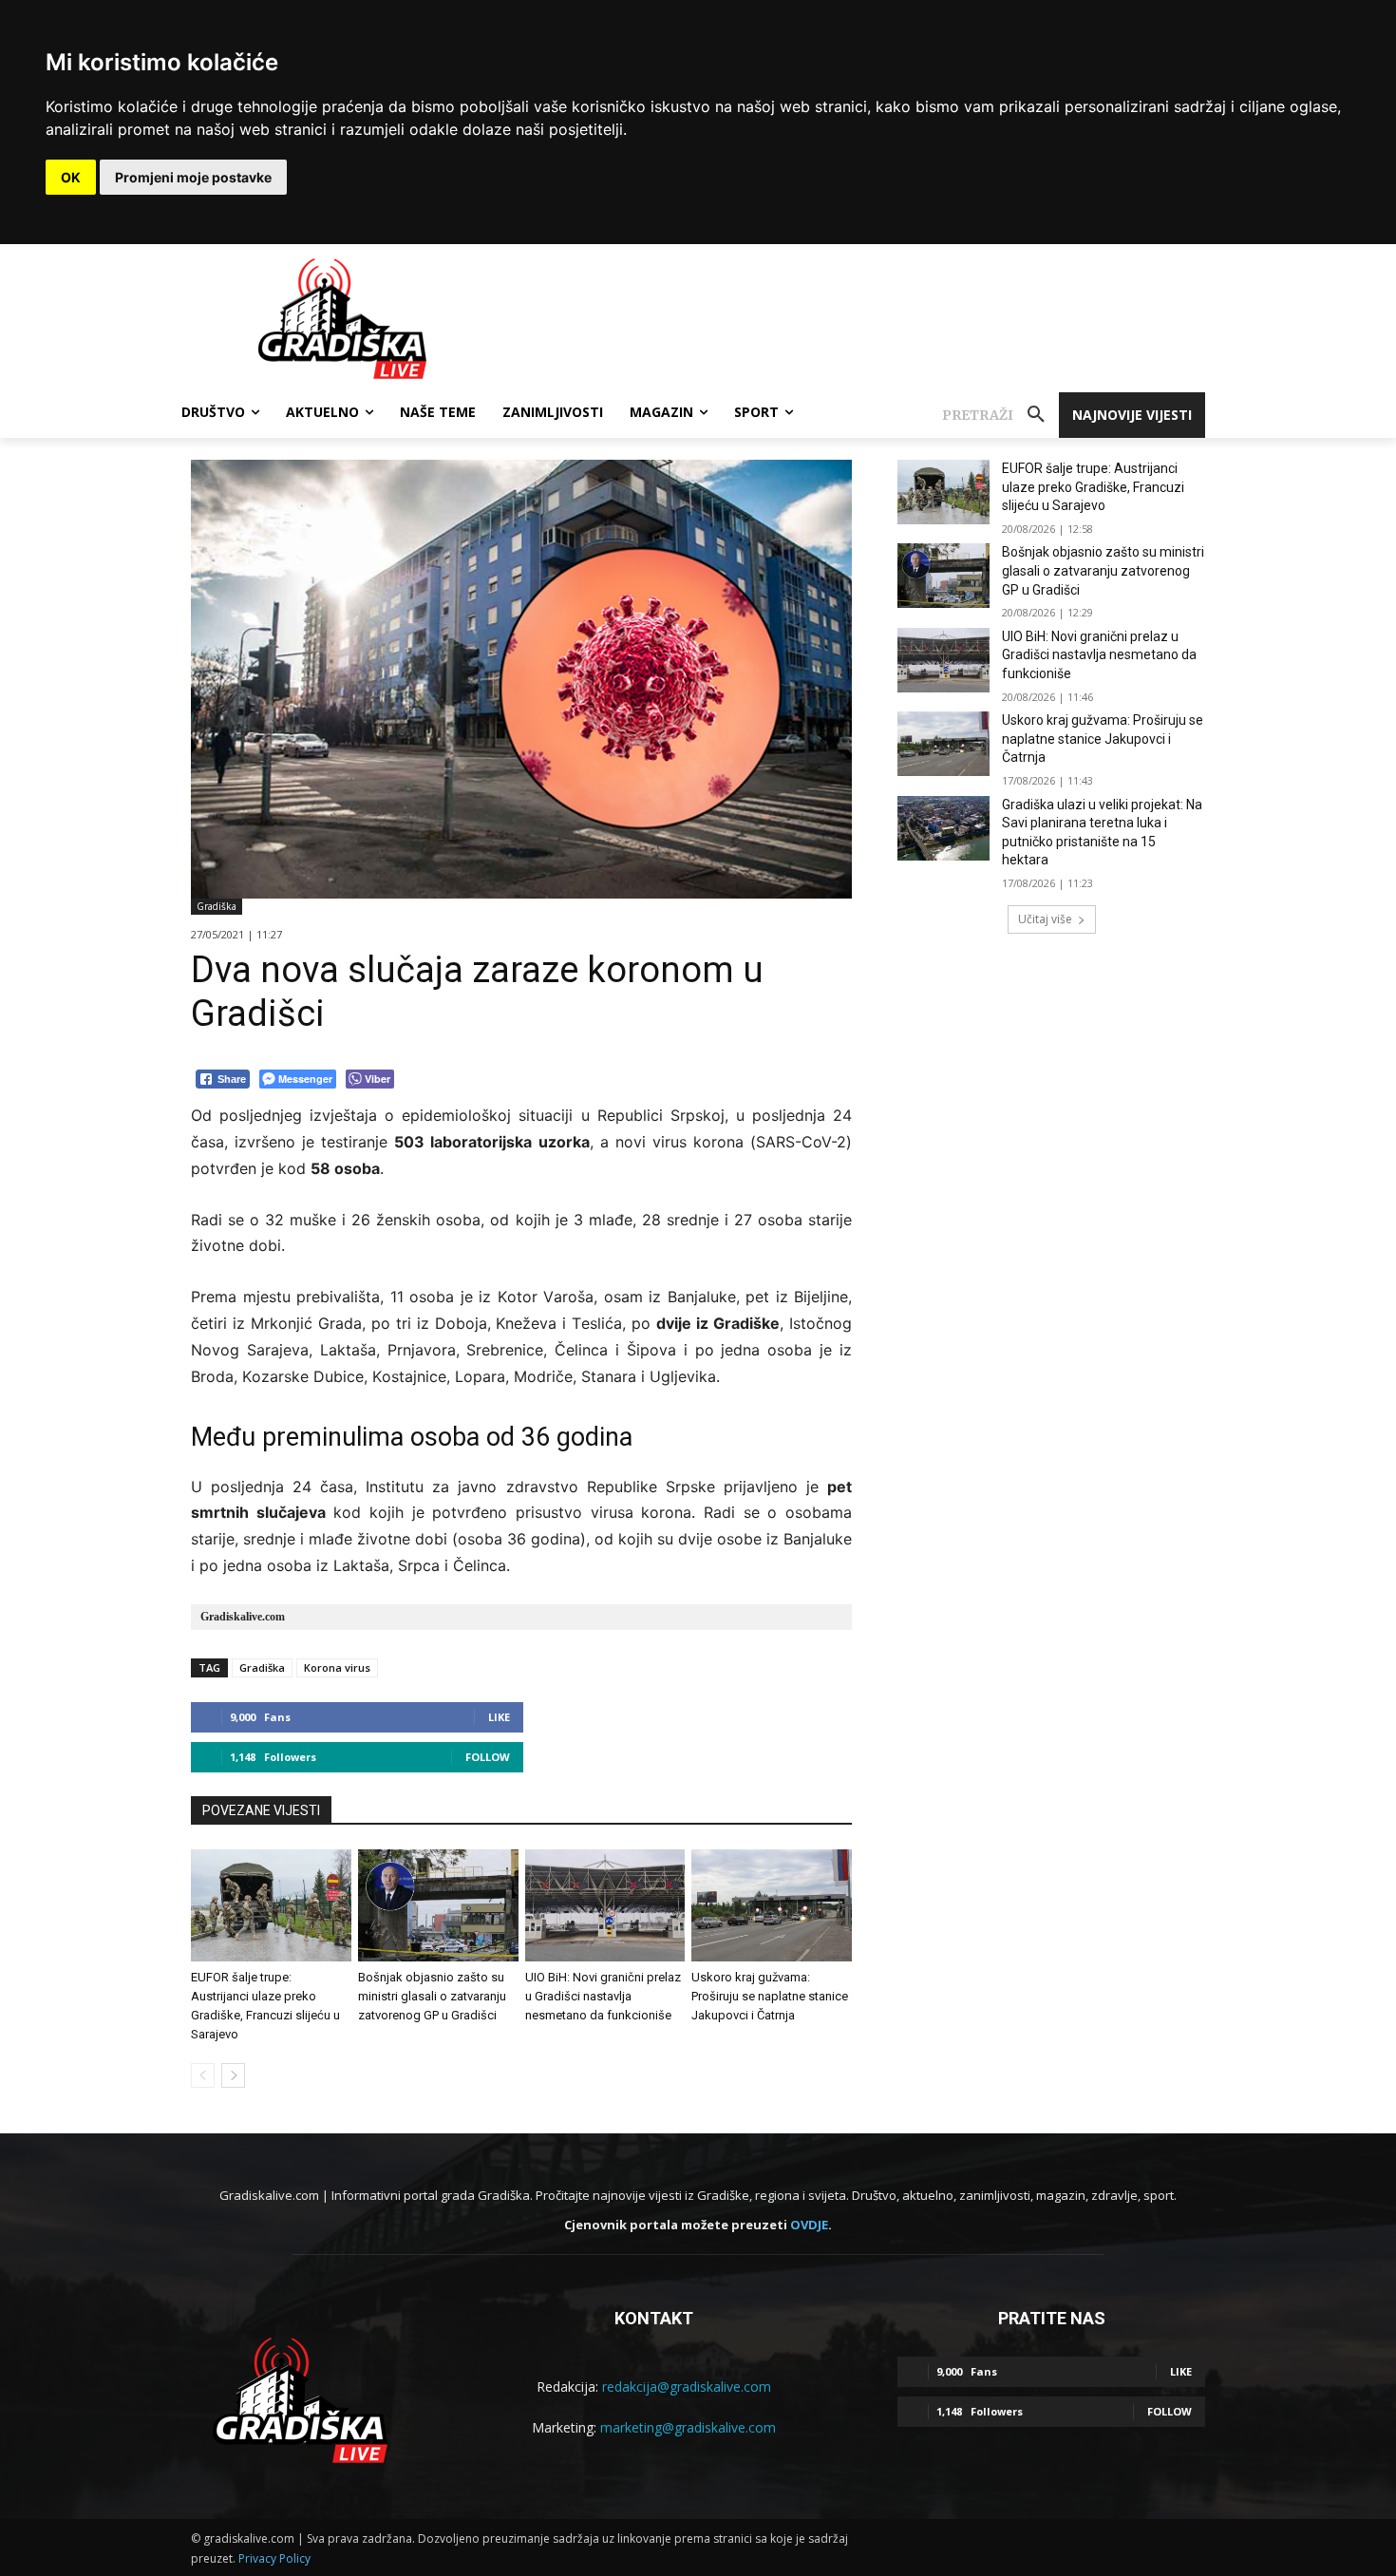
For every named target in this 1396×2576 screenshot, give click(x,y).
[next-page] (233, 2075)
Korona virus (337, 1667)
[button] (1000, 415)
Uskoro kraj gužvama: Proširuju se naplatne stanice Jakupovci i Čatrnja (770, 1996)
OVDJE (809, 2225)
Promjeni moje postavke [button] (193, 177)
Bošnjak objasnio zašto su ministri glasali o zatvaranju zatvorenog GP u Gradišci (432, 1996)
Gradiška (217, 906)
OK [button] (71, 177)
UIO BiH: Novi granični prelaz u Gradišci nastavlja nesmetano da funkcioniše (603, 1996)
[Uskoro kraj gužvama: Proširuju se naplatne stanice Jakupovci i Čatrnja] (772, 1905)
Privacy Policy (274, 2558)
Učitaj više (1045, 919)
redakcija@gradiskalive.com (687, 2387)
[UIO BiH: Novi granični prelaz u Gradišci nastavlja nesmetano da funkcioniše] (605, 1905)
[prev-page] (203, 2075)
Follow (488, 1757)
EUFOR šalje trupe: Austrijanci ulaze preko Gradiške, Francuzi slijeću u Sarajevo (1093, 487)
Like (499, 1717)
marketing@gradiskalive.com (688, 2427)
